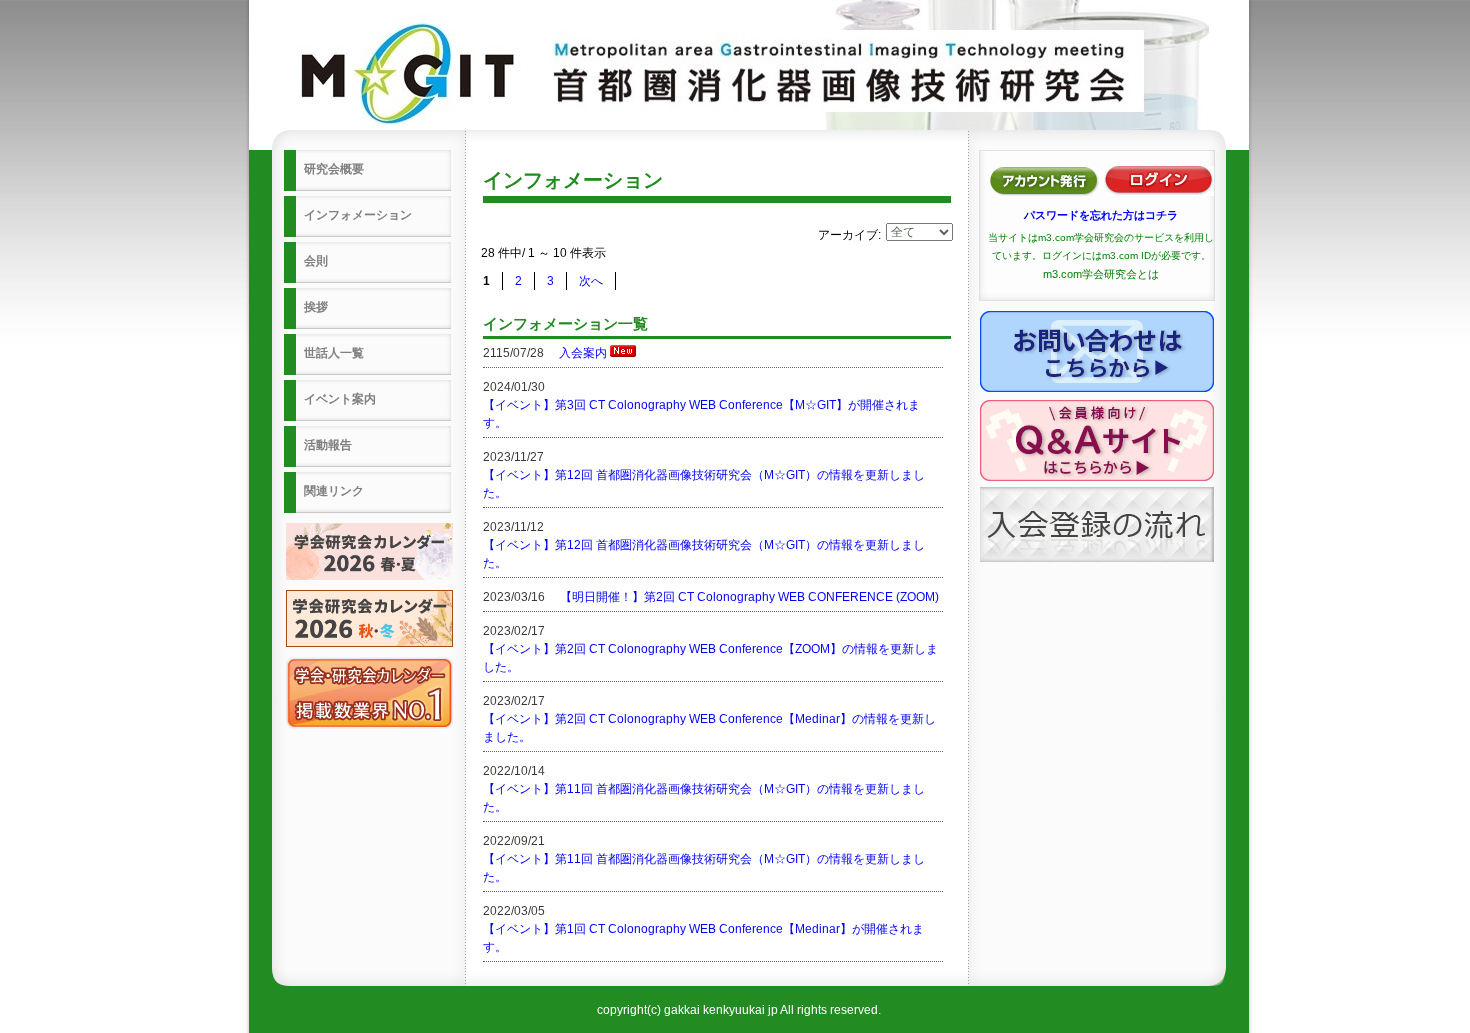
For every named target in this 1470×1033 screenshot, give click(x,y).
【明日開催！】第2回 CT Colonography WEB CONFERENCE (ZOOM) (749, 597)
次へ (591, 281)
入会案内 (583, 353)
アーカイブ (848, 235)
